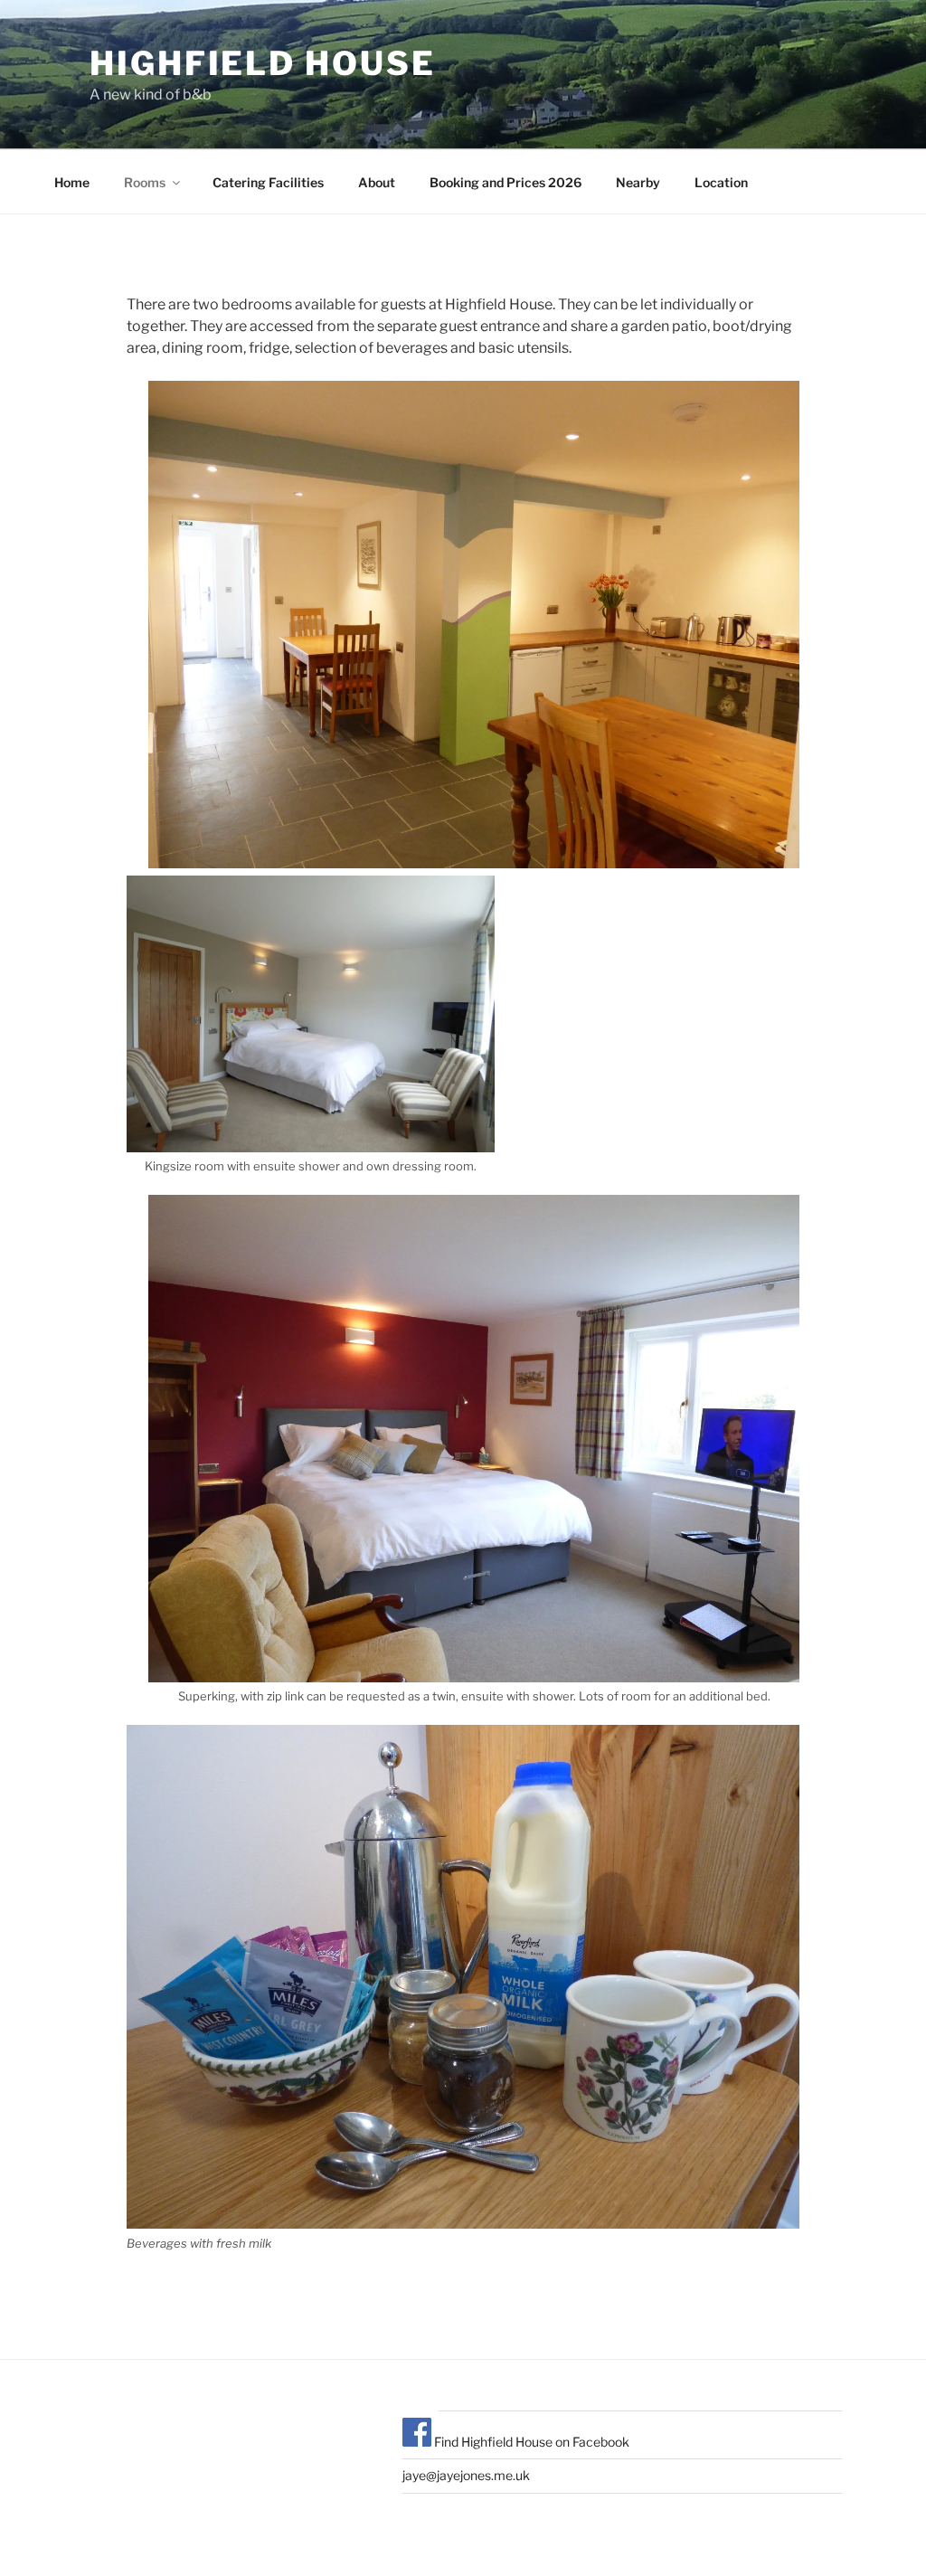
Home (72, 182)
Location (721, 182)
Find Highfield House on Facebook (530, 2442)
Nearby (638, 182)
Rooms (145, 182)
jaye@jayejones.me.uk (466, 2475)
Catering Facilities (268, 182)
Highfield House (262, 63)
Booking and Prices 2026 (506, 182)
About (377, 182)
